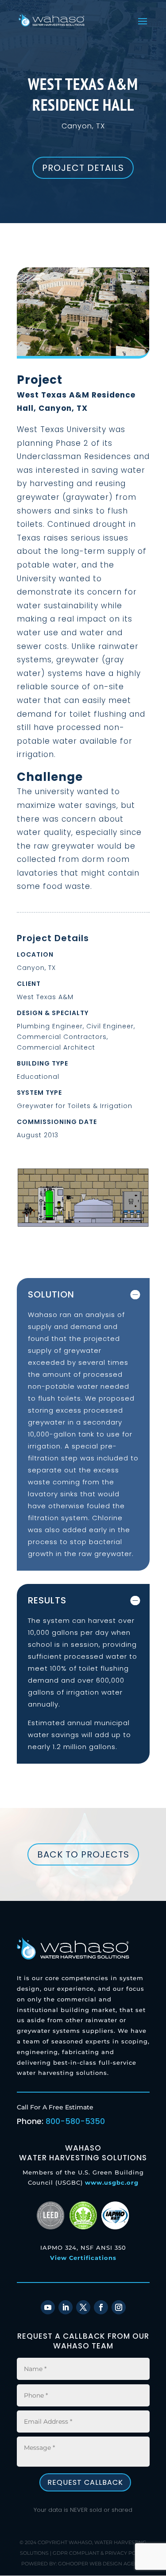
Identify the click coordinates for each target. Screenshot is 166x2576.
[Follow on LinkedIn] (66, 2307)
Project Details (83, 168)
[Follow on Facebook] (101, 2307)
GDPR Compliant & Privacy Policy (100, 2553)
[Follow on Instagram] (119, 2307)
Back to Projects (83, 1854)
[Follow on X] (83, 2307)
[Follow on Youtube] (48, 2307)
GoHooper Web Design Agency (101, 2563)
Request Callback (85, 2482)
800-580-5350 (75, 2121)
